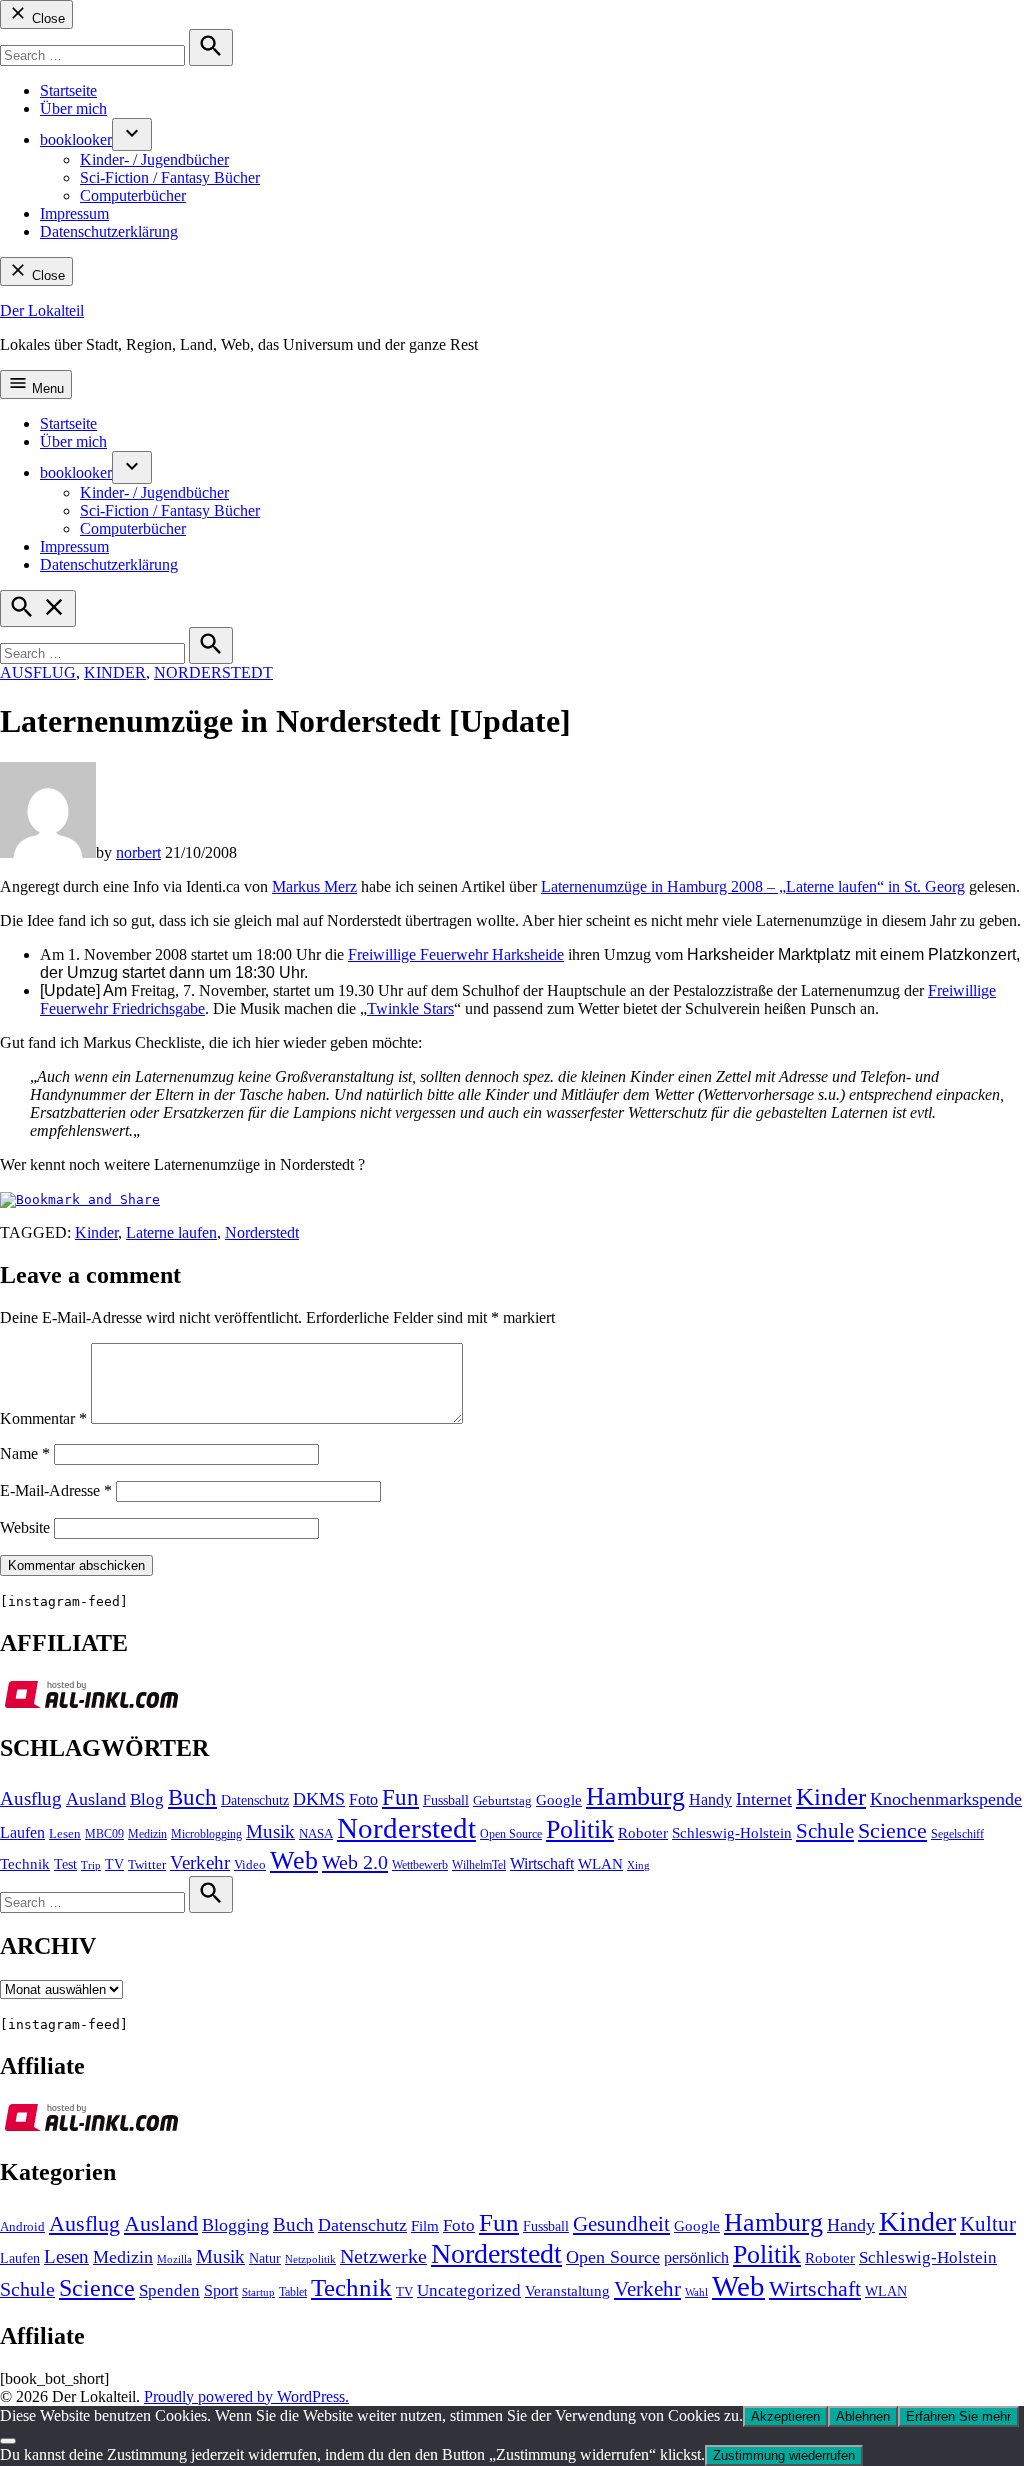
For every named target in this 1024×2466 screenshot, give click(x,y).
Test (65, 1864)
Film (425, 2226)
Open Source (511, 1834)
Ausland (96, 1799)
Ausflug (38, 672)
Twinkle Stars (410, 1008)
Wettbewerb (420, 1865)
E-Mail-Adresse (56, 1490)
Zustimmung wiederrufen (784, 2455)
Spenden (169, 2290)
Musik (270, 1831)
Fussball (446, 1800)
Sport (221, 2290)
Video (250, 1865)
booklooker (76, 139)
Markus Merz (314, 886)
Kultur (988, 2224)
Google (559, 1800)
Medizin (147, 1834)
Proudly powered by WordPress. (246, 2396)
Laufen (22, 1833)
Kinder (115, 672)
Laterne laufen (171, 1232)
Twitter (147, 1865)
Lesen (65, 1834)
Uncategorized (469, 2290)
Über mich (73, 108)
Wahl (696, 2292)
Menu (46, 388)
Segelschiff (957, 1834)
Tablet (293, 2292)
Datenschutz (255, 1800)
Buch (192, 1797)
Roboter (643, 1833)
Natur (265, 2258)
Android (22, 2227)
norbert (138, 852)
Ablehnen (863, 2416)
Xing (638, 1865)
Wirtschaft (542, 1864)
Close (46, 18)
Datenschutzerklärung (109, 231)
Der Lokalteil (42, 310)
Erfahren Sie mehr (958, 2416)
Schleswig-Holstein (732, 1833)
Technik (25, 1864)
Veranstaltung (567, 2291)
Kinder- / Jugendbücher (154, 159)
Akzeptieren (785, 2416)
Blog (147, 1799)
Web (294, 1860)
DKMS (319, 1799)
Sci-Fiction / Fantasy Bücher (170, 177)
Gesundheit (621, 2224)
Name (25, 1453)
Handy (710, 1800)
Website (25, 1527)
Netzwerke (383, 2256)
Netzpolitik (310, 2259)
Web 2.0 (355, 1862)
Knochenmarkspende (946, 1799)
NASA (316, 1834)
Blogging (235, 2225)
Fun (400, 1797)
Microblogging (206, 1834)
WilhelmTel (479, 1865)
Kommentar (43, 1418)
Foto (363, 1800)
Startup (258, 2292)
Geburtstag (502, 1801)
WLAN (600, 1864)
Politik (580, 1829)
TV (114, 1864)
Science (892, 1830)
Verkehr (200, 1862)
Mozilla (174, 2259)
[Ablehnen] (8, 2441)
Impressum (74, 213)
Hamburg (635, 1796)
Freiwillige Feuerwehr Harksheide (456, 954)
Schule (825, 1831)
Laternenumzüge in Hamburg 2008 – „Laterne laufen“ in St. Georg (753, 886)
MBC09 (104, 1834)
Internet (764, 1799)
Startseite (68, 90)
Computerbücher (133, 195)
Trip (91, 1865)
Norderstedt (213, 672)
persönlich (696, 2257)
